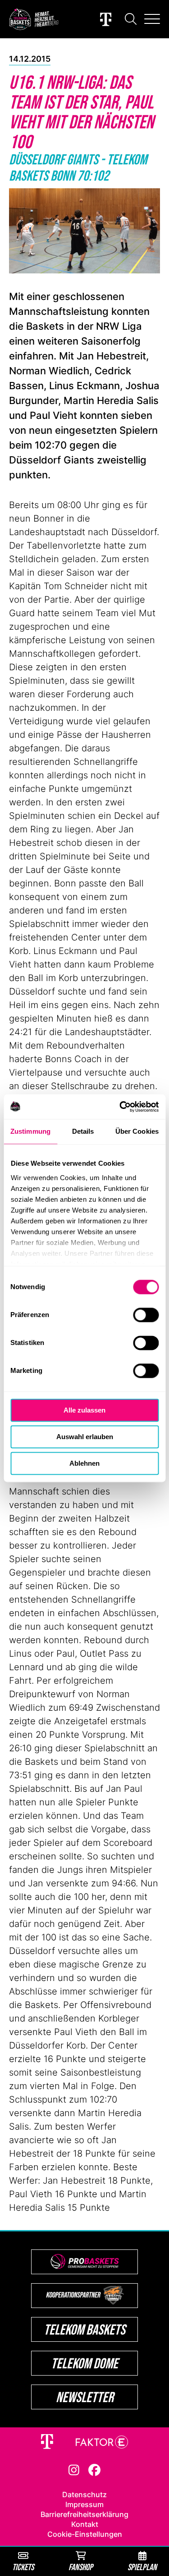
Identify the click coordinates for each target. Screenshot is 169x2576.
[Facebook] (94, 2469)
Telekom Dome (84, 2363)
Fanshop (81, 2567)
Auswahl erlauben (85, 1437)
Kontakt (85, 2524)
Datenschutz (84, 2494)
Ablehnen (84, 1463)
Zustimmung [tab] (30, 1131)
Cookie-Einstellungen (85, 2534)
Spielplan (142, 2567)
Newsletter (85, 2397)
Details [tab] (83, 1131)
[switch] (146, 1315)
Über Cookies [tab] (137, 1131)
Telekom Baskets (84, 2329)
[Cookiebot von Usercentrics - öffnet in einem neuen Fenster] (120, 1107)
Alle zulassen (84, 1410)
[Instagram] (74, 2469)
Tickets (23, 2567)
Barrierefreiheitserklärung (84, 2514)
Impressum (84, 2504)
